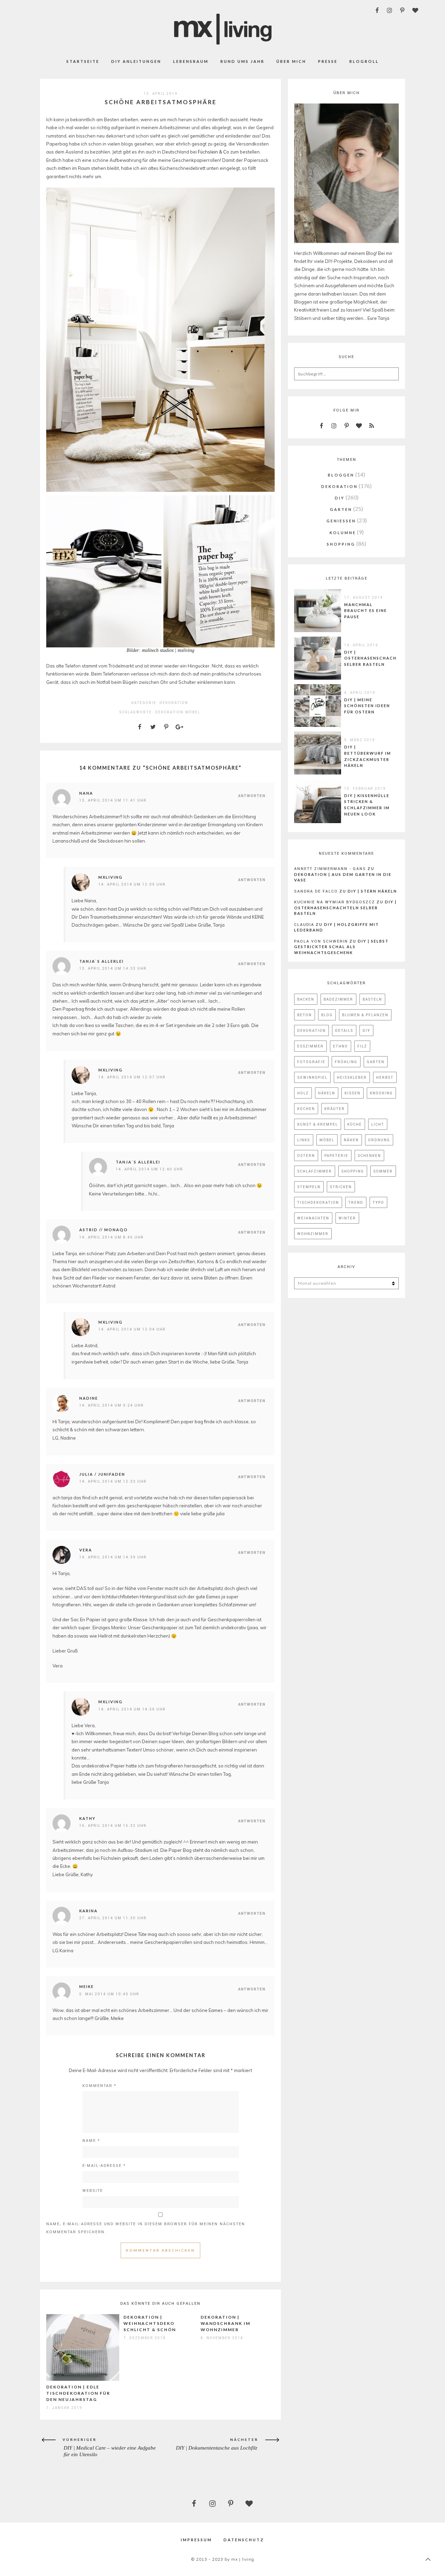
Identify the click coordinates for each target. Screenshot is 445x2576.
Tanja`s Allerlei (102, 961)
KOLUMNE (343, 533)
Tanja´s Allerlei (138, 1162)
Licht (378, 1124)
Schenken (369, 1156)
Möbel (193, 712)
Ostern (306, 1156)
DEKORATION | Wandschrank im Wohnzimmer (225, 2323)
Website (93, 2190)
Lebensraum (191, 61)
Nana (86, 793)
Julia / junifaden (102, 1474)
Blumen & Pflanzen (365, 1015)
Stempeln (309, 1187)
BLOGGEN (341, 475)
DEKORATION (174, 703)
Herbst (385, 1077)
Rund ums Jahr (242, 61)
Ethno (341, 1046)
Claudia (304, 924)
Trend (356, 1202)
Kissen (353, 1093)
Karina (88, 1911)
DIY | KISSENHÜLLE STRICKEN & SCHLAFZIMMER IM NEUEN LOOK (367, 805)
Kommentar (99, 2085)
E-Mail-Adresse (104, 2165)
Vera (86, 1550)
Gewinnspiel (312, 1077)
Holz (303, 1093)
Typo (378, 1202)
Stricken (341, 1187)
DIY (340, 498)
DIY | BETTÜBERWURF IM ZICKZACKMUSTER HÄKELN (368, 756)
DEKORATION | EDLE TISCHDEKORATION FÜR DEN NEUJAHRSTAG (78, 2393)
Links (304, 1140)
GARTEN (341, 509)
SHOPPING (341, 544)
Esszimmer (310, 1046)
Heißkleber (352, 1077)
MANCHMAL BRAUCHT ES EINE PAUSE (366, 611)
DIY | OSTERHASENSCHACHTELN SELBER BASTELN (377, 658)
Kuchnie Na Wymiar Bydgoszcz (335, 902)
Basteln (372, 999)
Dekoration (169, 712)
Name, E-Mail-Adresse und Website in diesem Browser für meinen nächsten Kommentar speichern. (146, 2228)
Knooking (381, 1093)
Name (91, 2140)
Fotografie (311, 1062)
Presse (328, 61)
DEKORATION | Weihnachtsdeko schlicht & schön (150, 2323)
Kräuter (335, 1109)
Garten (376, 1062)
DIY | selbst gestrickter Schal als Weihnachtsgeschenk (341, 947)
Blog (327, 1015)
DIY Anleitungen (136, 61)
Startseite (83, 61)
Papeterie (336, 1156)
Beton (305, 1015)
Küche (355, 1124)
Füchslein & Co (213, 152)
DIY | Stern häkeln (372, 891)
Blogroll (364, 61)
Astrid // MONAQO (104, 1230)
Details (344, 1030)
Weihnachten (313, 1218)
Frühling (346, 1062)
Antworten (252, 796)
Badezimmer (338, 999)
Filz (362, 1046)
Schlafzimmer (315, 1171)
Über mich (291, 61)
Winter (347, 1218)
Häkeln (327, 1093)
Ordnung (379, 1140)
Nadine (89, 1398)
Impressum (196, 2540)
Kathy (87, 1818)
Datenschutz (244, 2540)
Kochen (306, 1109)
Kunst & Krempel (318, 1124)
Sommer (383, 1171)
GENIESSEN (341, 521)
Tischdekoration (318, 1202)
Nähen (351, 1140)
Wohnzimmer (313, 1234)
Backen (306, 999)
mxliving (111, 877)
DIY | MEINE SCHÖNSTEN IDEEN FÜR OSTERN (367, 706)
